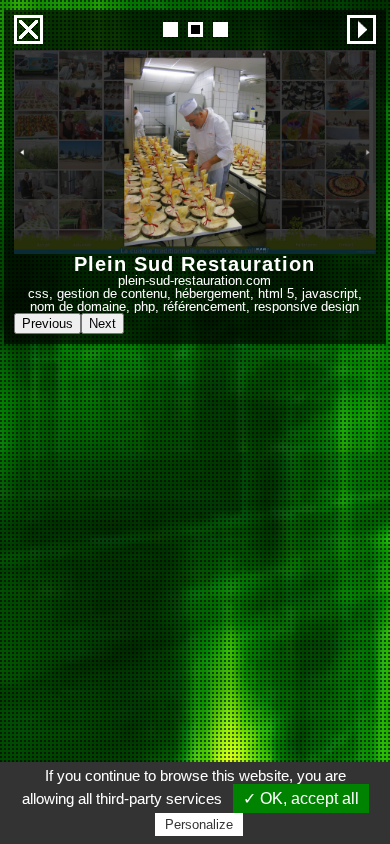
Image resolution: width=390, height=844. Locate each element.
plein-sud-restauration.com (194, 280)
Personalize (199, 824)
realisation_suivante (361, 29)
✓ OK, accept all (301, 798)
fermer (28, 29)
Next (102, 323)
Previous (47, 323)
